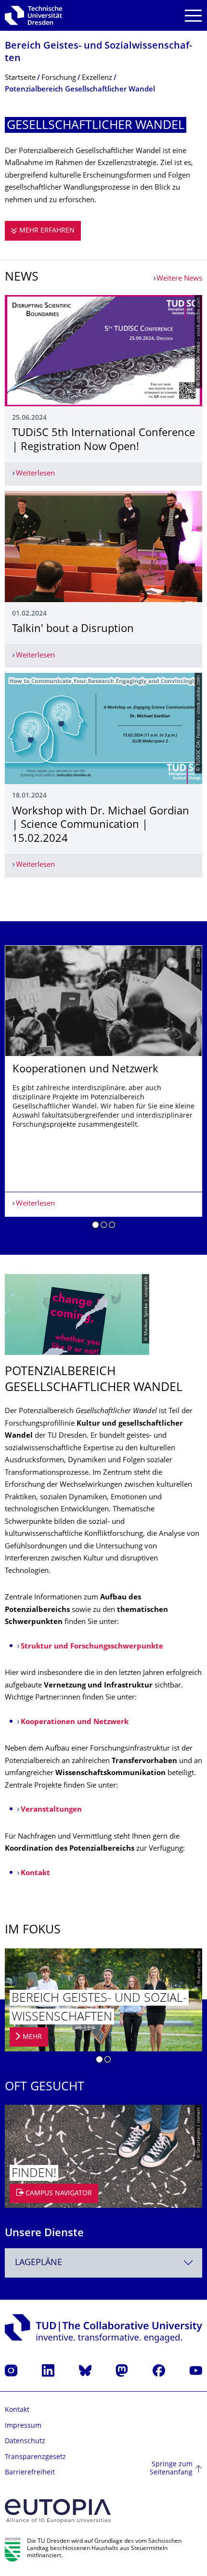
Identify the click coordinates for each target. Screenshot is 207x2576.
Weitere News (179, 279)
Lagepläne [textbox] (39, 2263)
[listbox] (103, 1090)
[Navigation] (193, 16)
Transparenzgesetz (35, 2457)
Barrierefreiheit (30, 2473)
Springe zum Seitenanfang (171, 2469)
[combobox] (103, 2263)
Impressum (23, 2426)
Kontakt (17, 2410)
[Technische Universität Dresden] (33, 15)
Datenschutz (25, 2441)
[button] (96, 1226)
